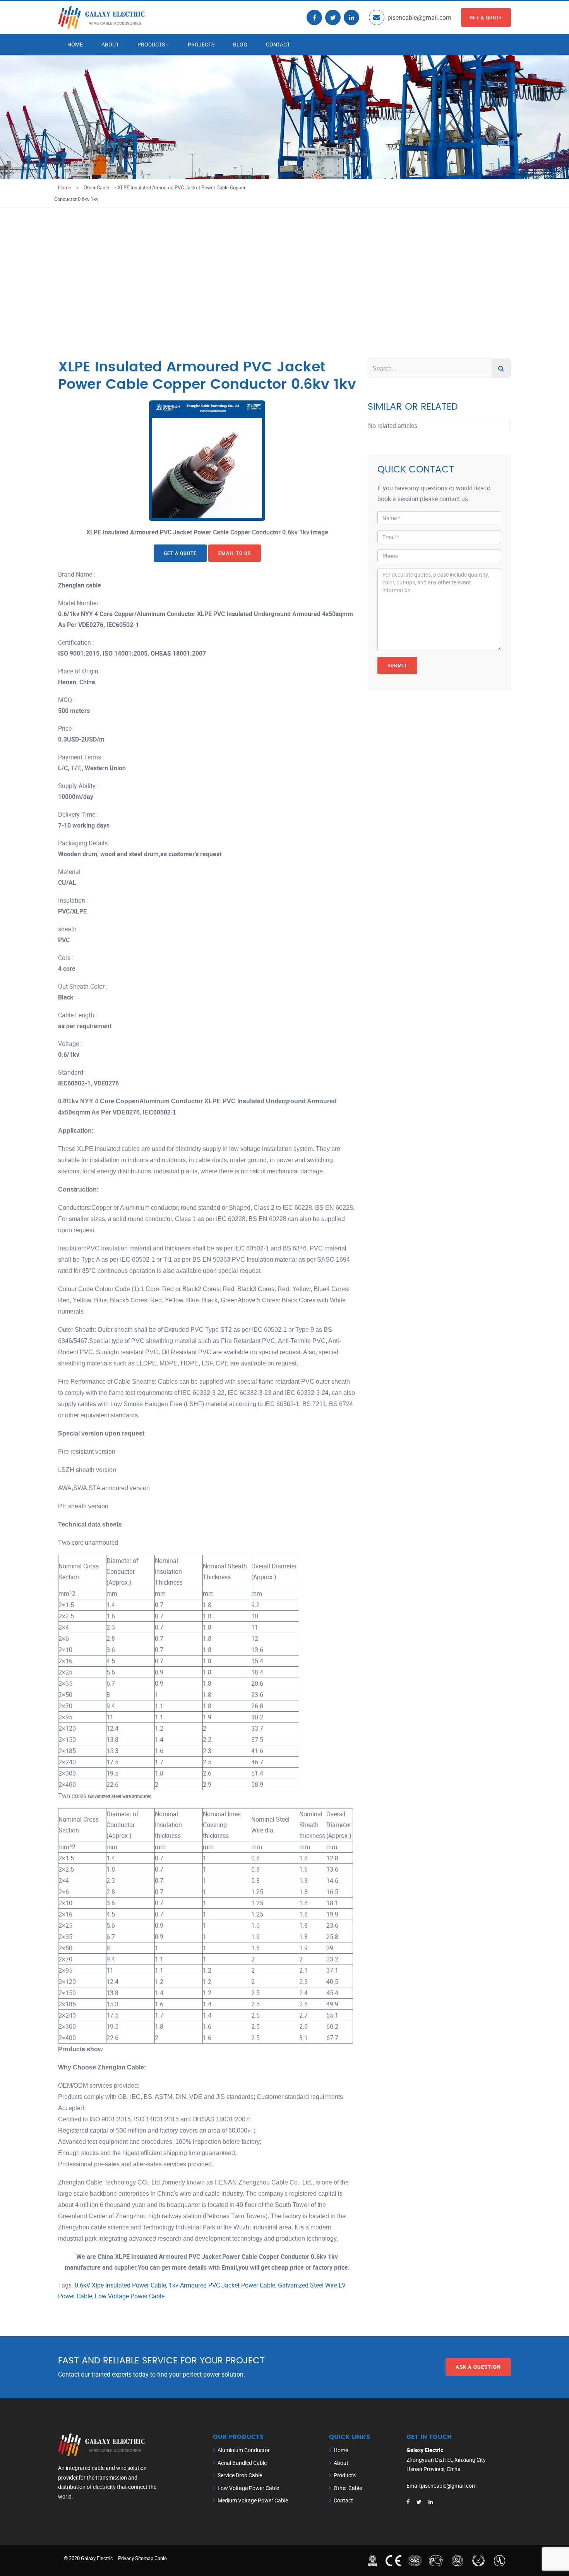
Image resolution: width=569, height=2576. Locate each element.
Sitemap (144, 2558)
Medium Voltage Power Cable (253, 2500)
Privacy (126, 2558)
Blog (240, 44)
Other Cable (96, 187)
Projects (201, 44)
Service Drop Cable (240, 2475)
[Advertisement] (284, 266)
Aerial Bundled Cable (242, 2463)
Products (151, 44)
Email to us (235, 553)
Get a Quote (486, 17)
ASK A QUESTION (478, 2367)
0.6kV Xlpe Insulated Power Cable (120, 2285)
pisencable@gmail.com (419, 17)
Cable (161, 2558)
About (110, 44)
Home (75, 44)
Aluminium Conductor (244, 2450)
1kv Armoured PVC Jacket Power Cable (222, 2285)
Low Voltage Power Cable (130, 2296)
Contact (278, 44)
